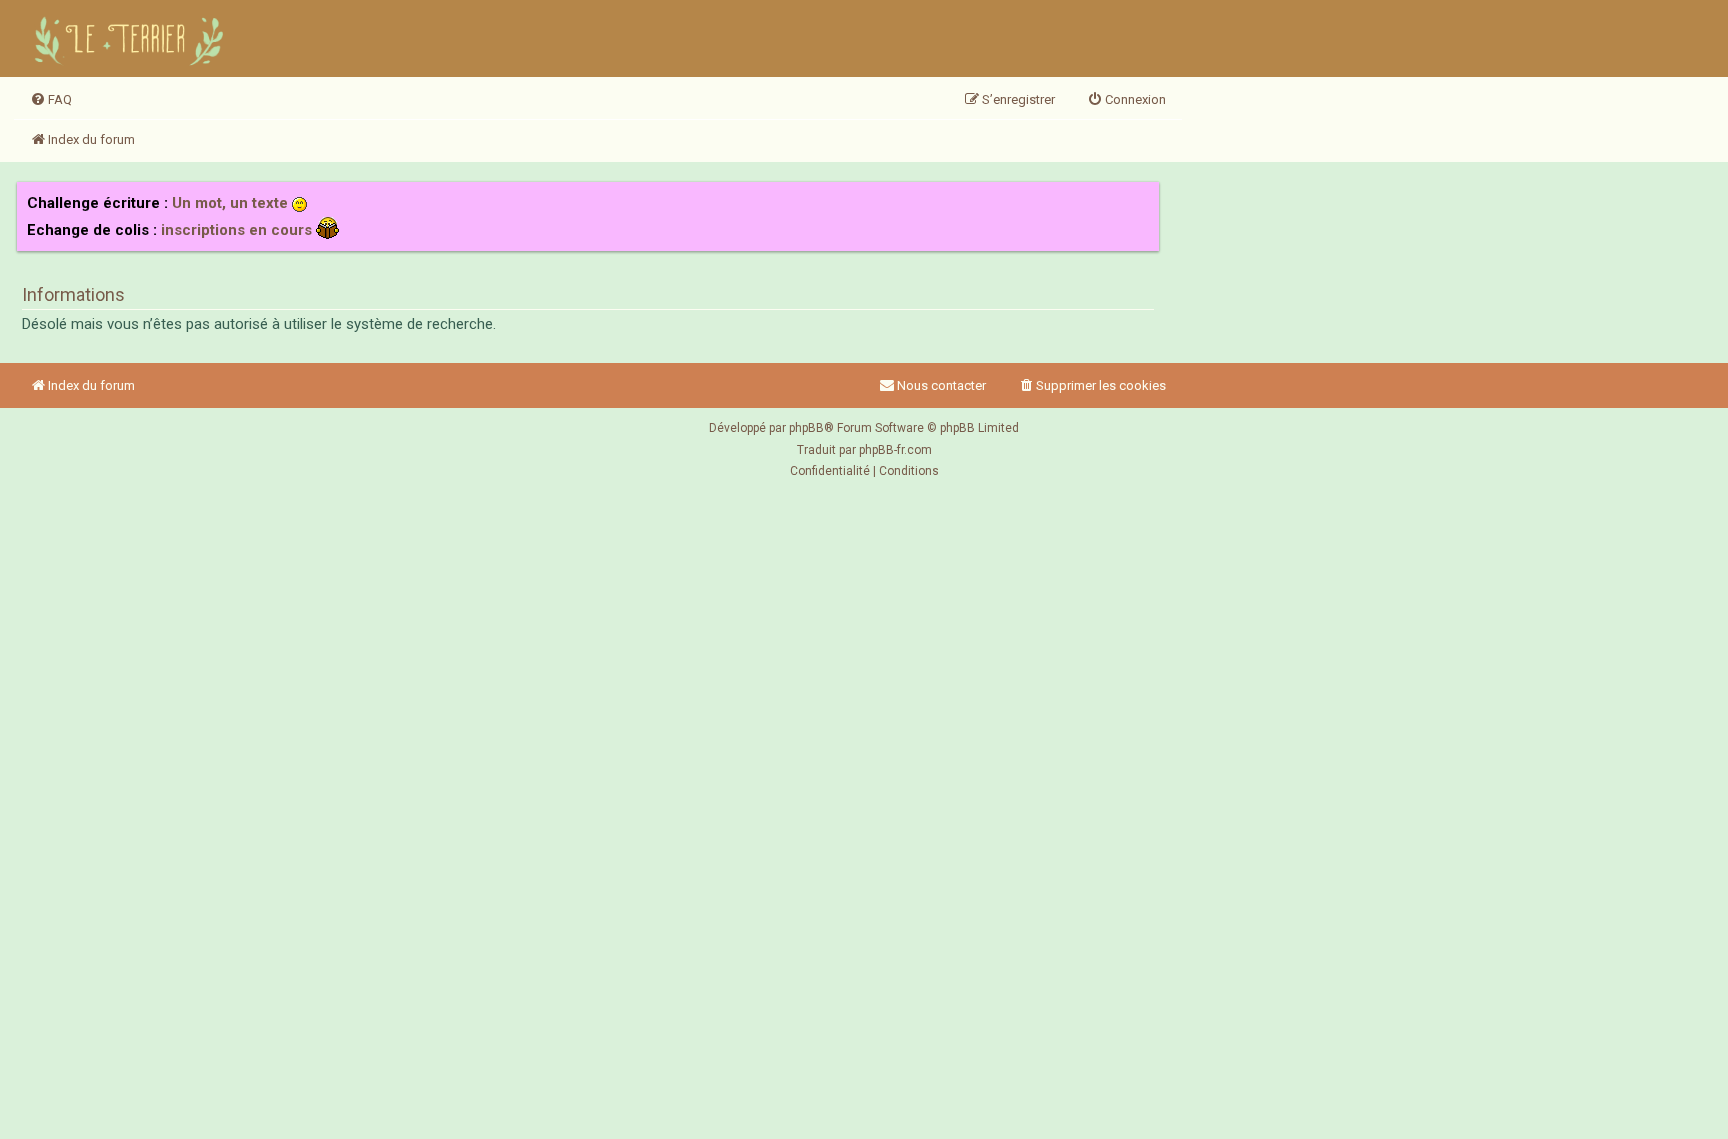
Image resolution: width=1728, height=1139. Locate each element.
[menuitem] (51, 100)
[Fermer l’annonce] (1143, 198)
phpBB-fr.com (895, 450)
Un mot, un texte (230, 203)
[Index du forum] (132, 38)
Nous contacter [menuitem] (941, 385)
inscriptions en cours (236, 230)
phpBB (806, 428)
